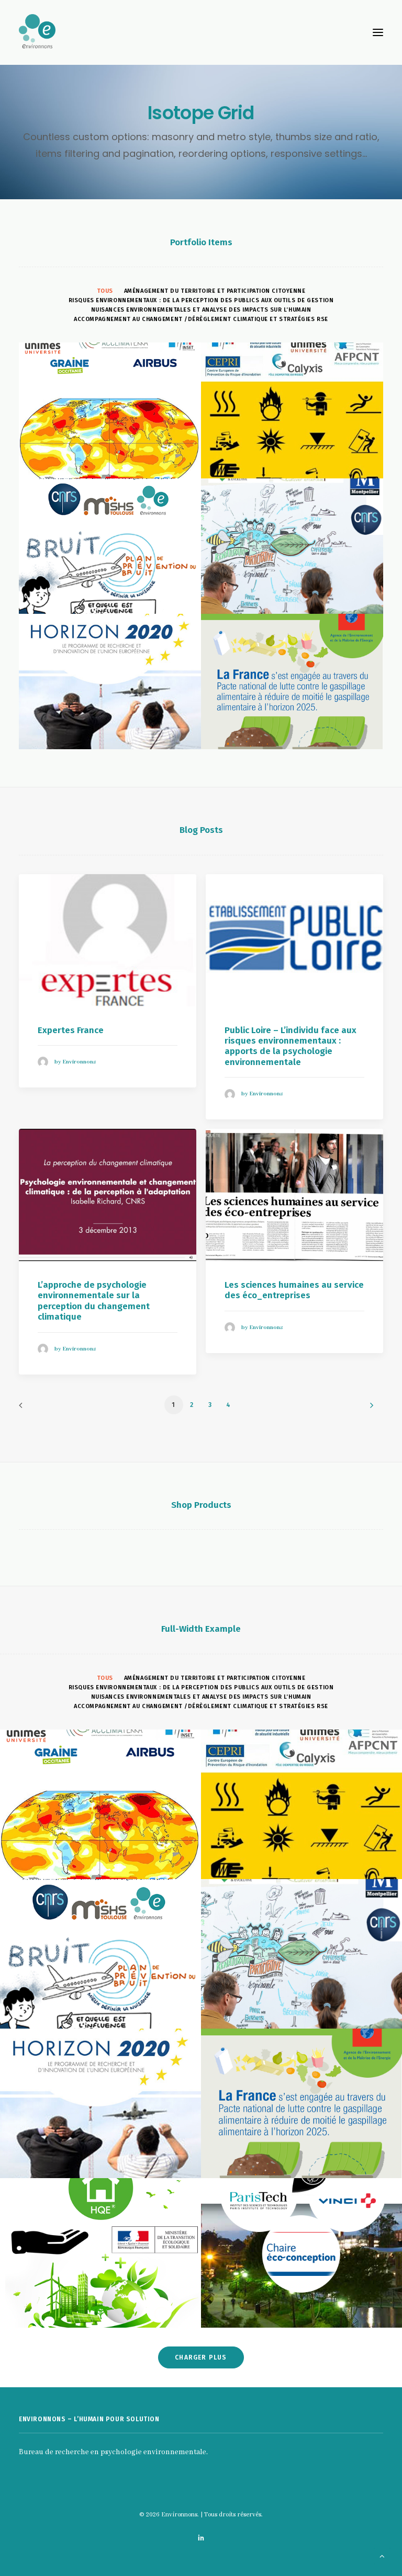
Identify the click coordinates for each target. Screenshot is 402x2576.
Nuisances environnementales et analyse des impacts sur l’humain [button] (201, 310)
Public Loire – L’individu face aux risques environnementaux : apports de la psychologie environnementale (291, 1046)
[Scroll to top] (382, 2556)
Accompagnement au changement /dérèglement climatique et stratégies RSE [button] (201, 319)
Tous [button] (105, 291)
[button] (378, 32)
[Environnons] (201, 32)
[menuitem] (105, 291)
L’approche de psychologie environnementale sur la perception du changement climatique (94, 1301)
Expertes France (71, 1030)
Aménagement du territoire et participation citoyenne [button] (215, 291)
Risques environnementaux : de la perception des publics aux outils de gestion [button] (201, 300)
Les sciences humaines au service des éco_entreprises (294, 1290)
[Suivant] (369, 1409)
